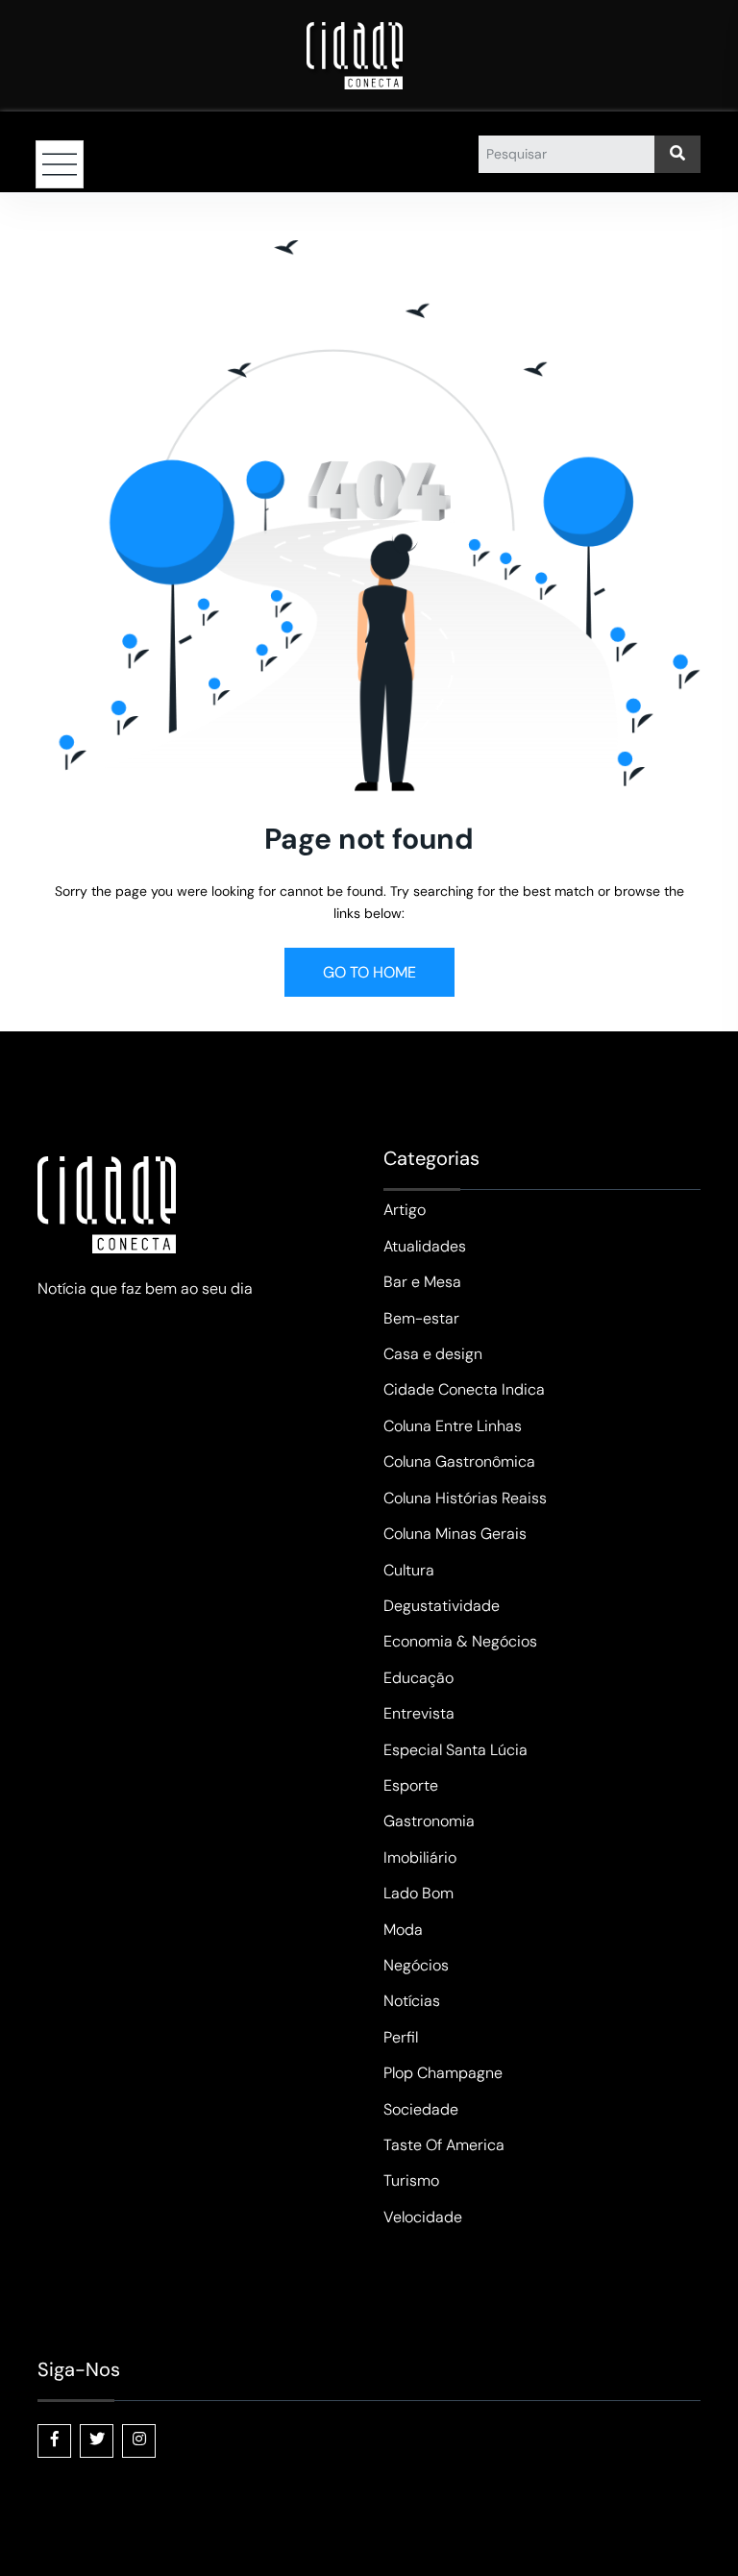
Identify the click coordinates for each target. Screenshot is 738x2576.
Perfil (401, 2037)
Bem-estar (421, 1318)
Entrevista (419, 1713)
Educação (418, 1678)
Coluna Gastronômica (459, 1461)
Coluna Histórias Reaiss (465, 1498)
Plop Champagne (443, 2073)
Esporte (411, 1785)
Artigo (405, 1210)
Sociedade (421, 2109)
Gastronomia (429, 1821)
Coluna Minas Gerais (455, 1534)
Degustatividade (442, 1606)
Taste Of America (444, 2145)
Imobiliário (420, 1858)
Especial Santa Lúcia (455, 1750)
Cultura (409, 1570)
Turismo (411, 2180)
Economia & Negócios (460, 1641)
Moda (403, 1930)
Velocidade (423, 2217)
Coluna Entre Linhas (453, 1426)
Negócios (416, 1965)
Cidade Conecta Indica (464, 1389)
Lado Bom (418, 1893)
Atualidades (425, 1246)
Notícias (412, 2001)
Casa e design (433, 1354)
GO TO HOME (369, 972)
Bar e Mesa (422, 1282)
